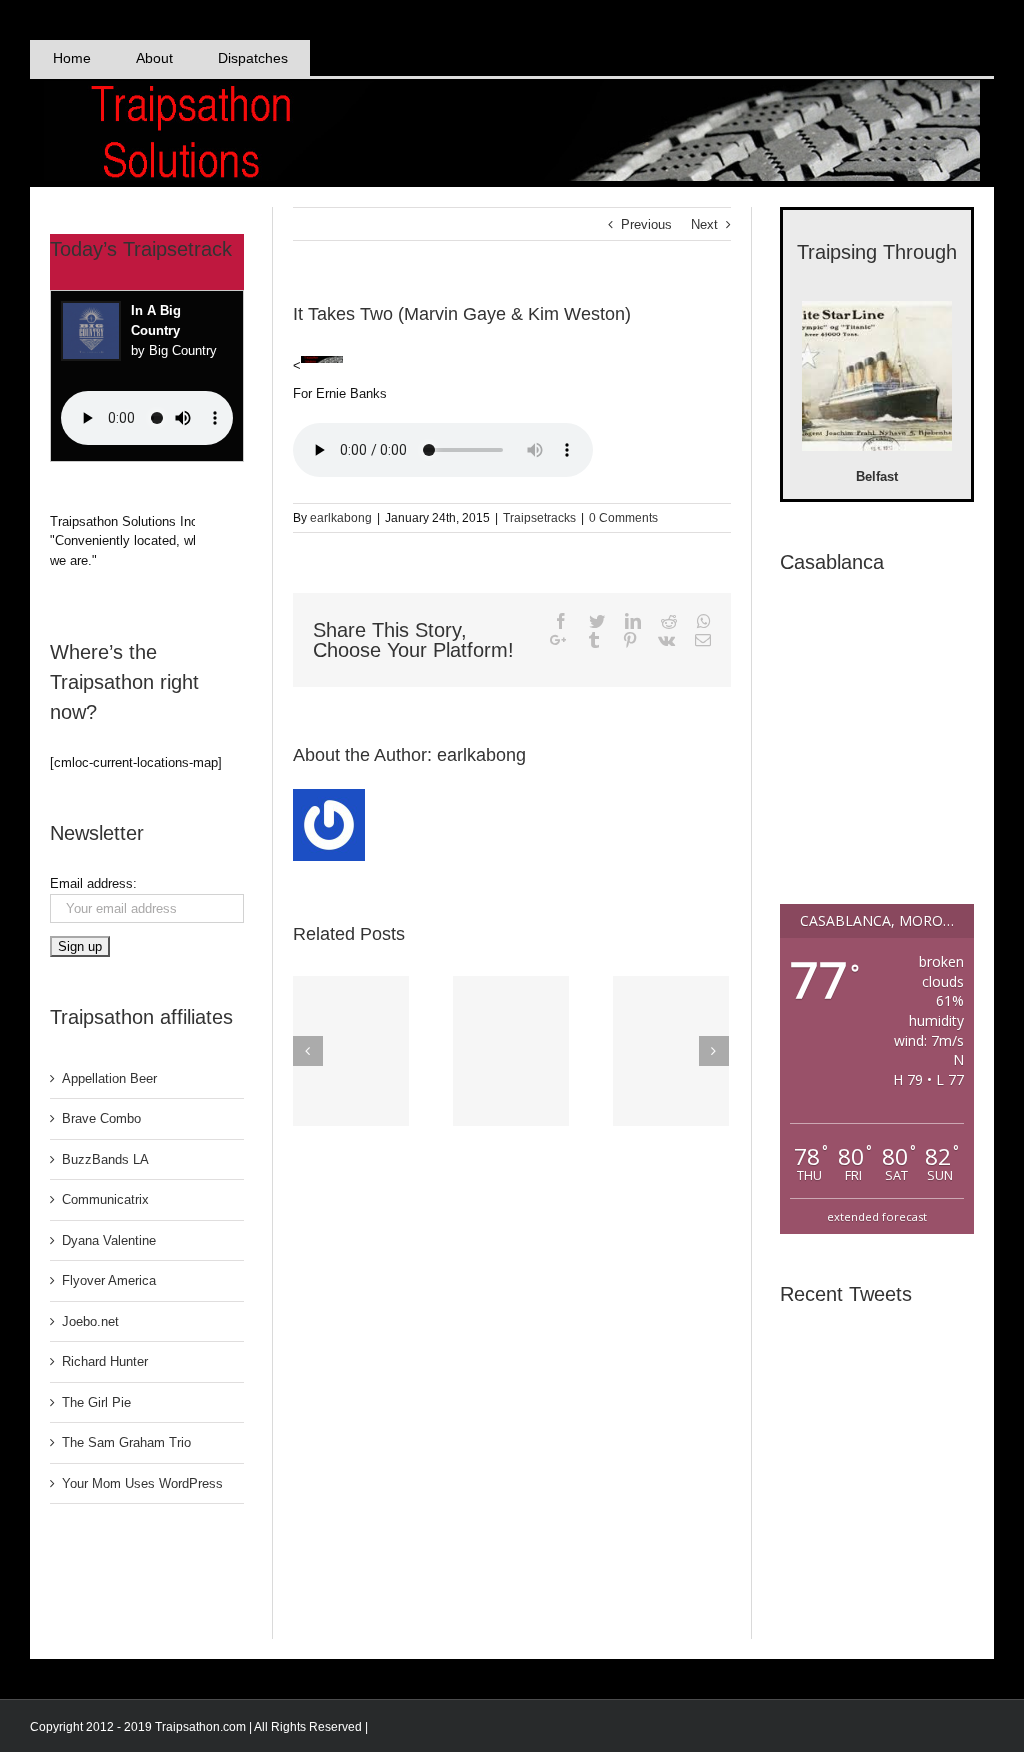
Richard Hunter (105, 1361)
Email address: (93, 883)
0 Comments (623, 518)
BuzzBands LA (105, 1159)
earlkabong (341, 518)
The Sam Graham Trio (126, 1442)
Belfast (877, 476)
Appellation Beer (109, 1078)
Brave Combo (101, 1118)
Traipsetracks (539, 518)
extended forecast (877, 1216)
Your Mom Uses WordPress (142, 1483)
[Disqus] (512, 1384)
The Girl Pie (96, 1402)
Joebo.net (90, 1321)
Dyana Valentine (109, 1240)
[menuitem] (71, 58)
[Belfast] (877, 379)
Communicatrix (105, 1199)
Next (704, 224)
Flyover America (109, 1280)
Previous (646, 224)
